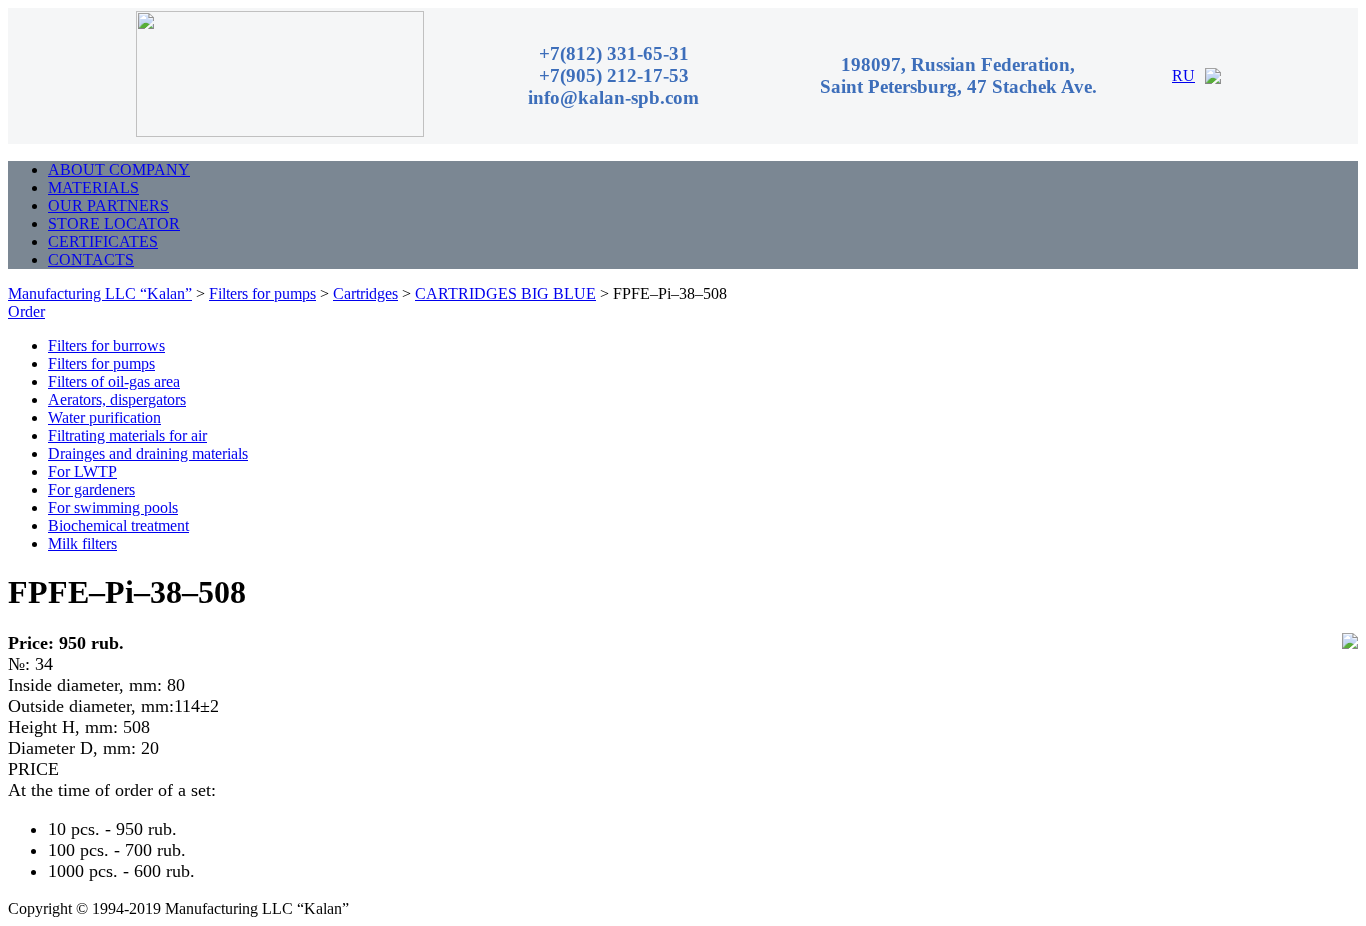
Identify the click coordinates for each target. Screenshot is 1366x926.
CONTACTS (91, 259)
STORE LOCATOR (114, 223)
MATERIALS (93, 187)
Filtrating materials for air (127, 435)
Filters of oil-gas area (114, 381)
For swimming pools (113, 507)
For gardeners (91, 489)
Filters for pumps (101, 363)
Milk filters (82, 543)
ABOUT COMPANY (119, 169)
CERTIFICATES (103, 241)
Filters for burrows (106, 345)
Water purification (104, 417)
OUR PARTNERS (108, 205)
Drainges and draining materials (148, 453)
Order (26, 311)
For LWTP (82, 471)
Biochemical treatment (118, 525)
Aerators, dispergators (117, 399)
